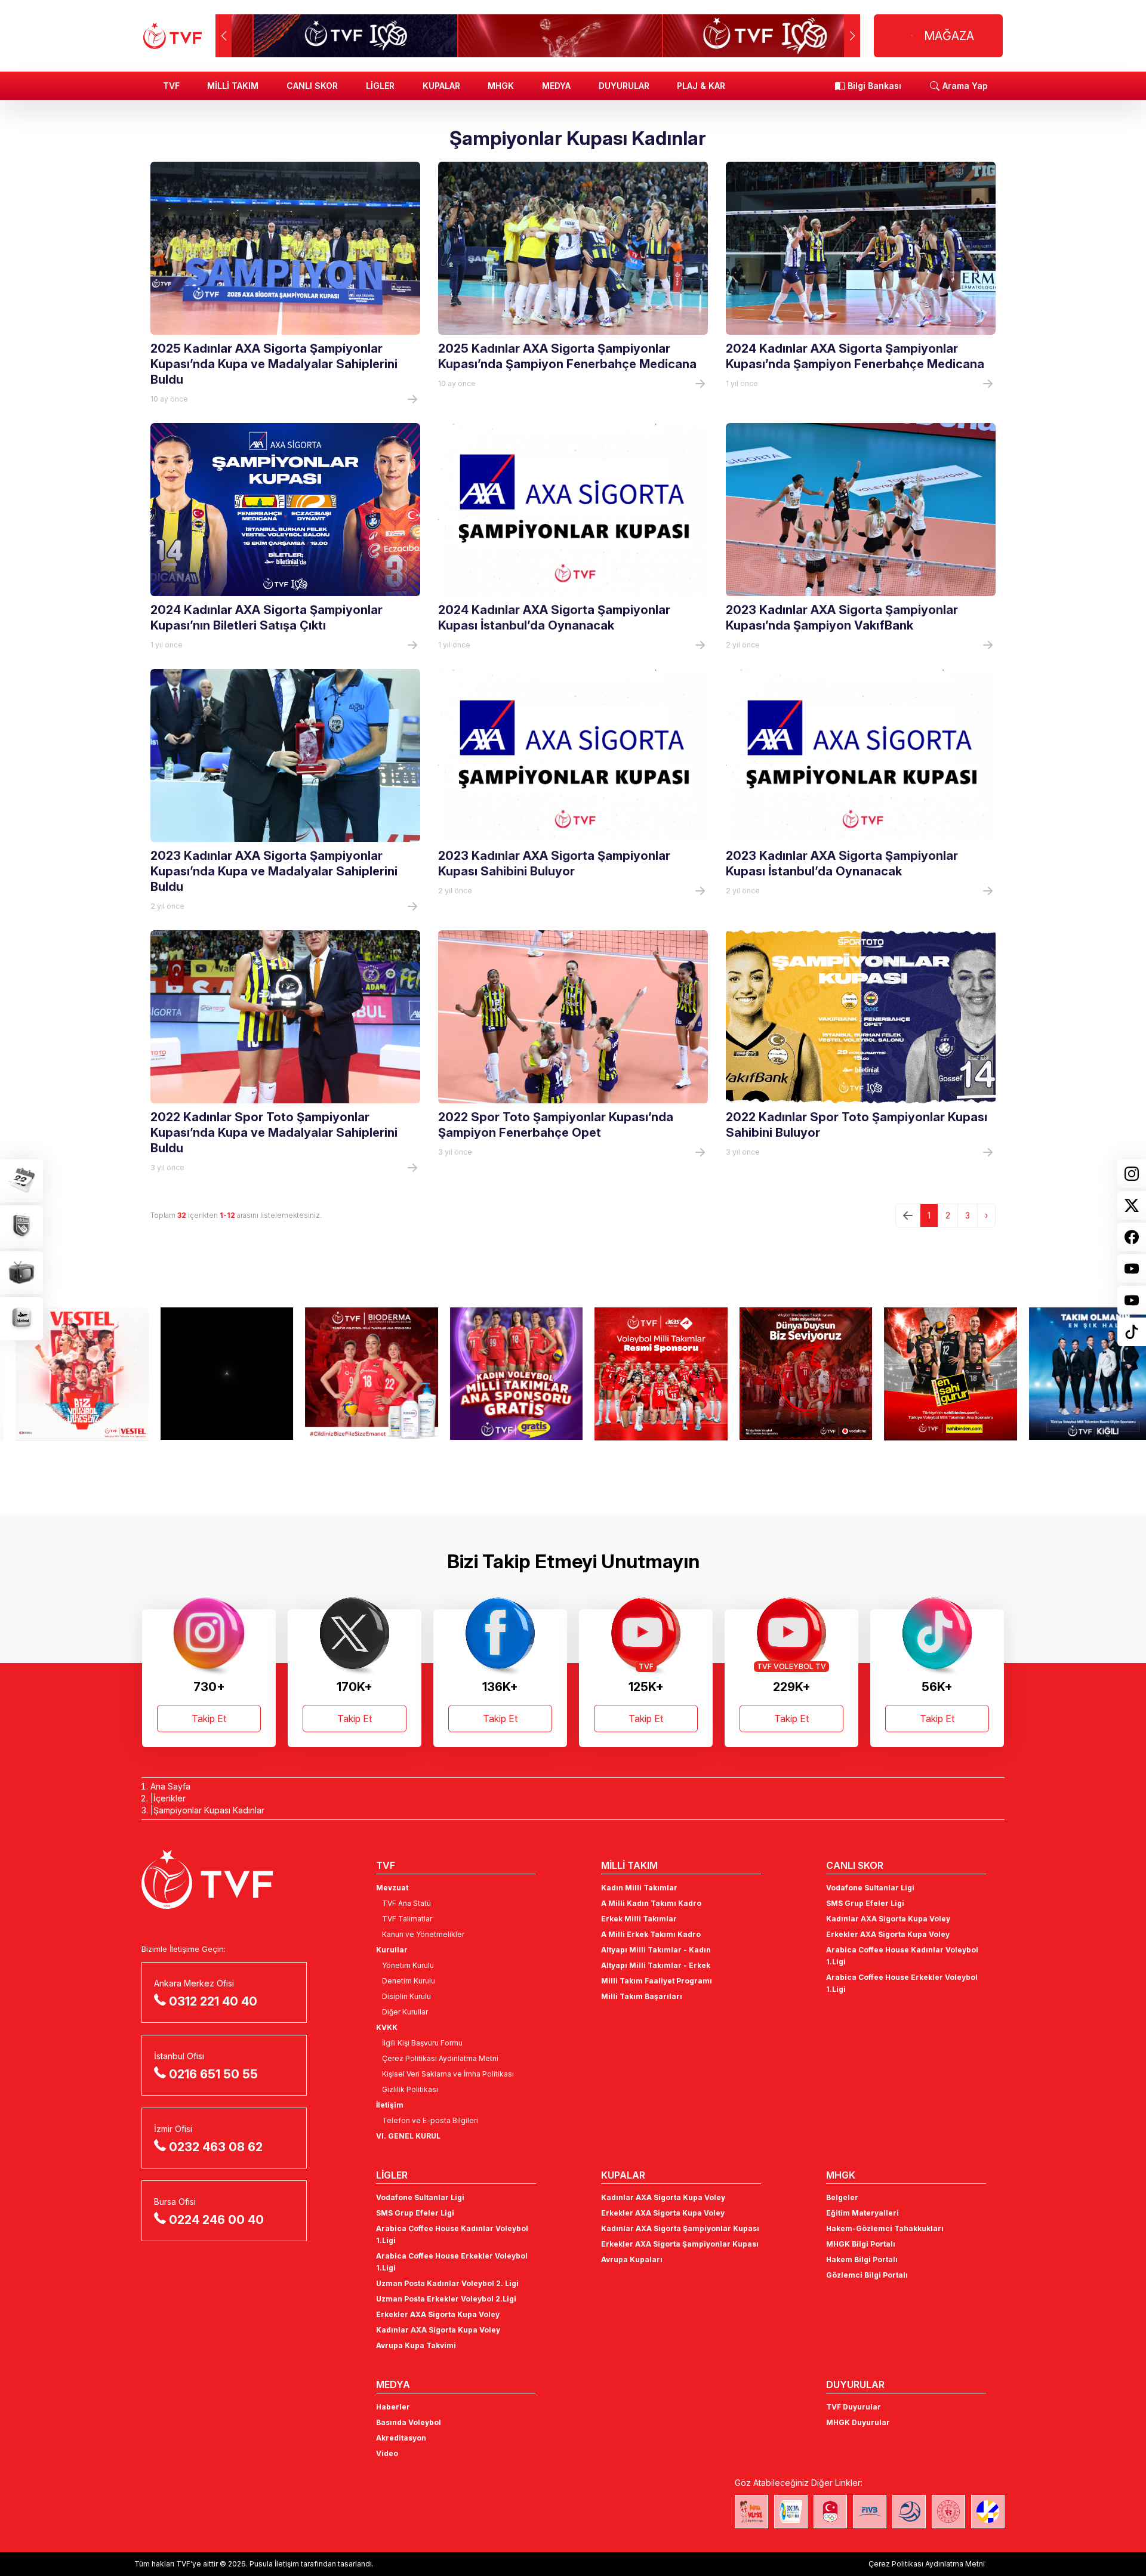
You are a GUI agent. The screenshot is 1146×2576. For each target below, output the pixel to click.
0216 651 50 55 (213, 2074)
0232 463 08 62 (216, 2147)
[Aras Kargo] (646, 1374)
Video (387, 2453)
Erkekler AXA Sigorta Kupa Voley (888, 1934)
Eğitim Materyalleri (862, 2213)
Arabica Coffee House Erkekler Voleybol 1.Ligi (902, 1983)
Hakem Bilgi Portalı (862, 2259)
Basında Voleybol (409, 2422)
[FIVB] (870, 2512)
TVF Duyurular (854, 2407)
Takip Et (209, 1719)
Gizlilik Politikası (410, 2089)
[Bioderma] (356, 1374)
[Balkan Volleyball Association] (909, 2512)
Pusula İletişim (274, 2564)
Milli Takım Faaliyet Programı (657, 1981)
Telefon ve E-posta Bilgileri (430, 2120)
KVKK (387, 2027)
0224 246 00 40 (216, 2220)
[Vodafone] (791, 1374)
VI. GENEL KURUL (408, 2136)
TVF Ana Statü (406, 1903)
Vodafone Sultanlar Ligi (870, 1888)
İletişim (390, 2105)
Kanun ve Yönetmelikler (423, 1934)
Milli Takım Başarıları (642, 1996)
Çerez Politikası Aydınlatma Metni (440, 2058)
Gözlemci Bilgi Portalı (867, 2275)
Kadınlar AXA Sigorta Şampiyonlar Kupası (680, 2228)
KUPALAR (441, 86)
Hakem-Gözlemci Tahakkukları (885, 2228)
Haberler (393, 2407)
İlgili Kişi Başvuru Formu (422, 2043)
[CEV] (988, 2512)
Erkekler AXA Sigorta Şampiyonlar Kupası (680, 2244)
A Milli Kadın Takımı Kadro (651, 1903)
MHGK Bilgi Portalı (861, 2244)
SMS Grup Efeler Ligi (865, 1903)
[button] (852, 36)
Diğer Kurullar (405, 2012)
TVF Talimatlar (407, 1919)
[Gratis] (501, 1374)
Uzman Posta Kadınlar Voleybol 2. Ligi (447, 2283)
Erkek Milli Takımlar (639, 1919)
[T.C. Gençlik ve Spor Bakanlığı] (948, 2512)
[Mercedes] (212, 1374)
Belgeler (842, 2197)
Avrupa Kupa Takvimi (416, 2345)
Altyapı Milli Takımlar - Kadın (656, 1950)
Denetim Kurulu (409, 1981)
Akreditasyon (401, 2438)
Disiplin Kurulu (406, 1996)
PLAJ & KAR (701, 86)
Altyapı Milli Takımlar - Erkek (656, 1965)
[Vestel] (67, 1374)
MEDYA (556, 86)
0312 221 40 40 (213, 2001)
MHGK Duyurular (858, 2422)
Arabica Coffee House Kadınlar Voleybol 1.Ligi (902, 1956)
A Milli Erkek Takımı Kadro (651, 1934)
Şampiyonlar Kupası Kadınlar (209, 1810)
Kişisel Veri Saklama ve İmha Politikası (448, 2074)
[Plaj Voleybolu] (791, 2512)
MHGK (501, 86)
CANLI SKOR (312, 86)
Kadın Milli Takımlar (639, 1888)
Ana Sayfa (170, 1786)
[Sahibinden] (935, 1374)
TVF (171, 86)
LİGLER (380, 86)
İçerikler (170, 1798)
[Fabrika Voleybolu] (751, 2512)
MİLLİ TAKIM (233, 86)
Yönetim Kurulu (408, 1965)
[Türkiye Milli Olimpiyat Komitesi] (830, 2512)
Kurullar (392, 1950)
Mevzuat (392, 1888)
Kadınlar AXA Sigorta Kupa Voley (888, 1919)
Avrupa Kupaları (632, 2259)
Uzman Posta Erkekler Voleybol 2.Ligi (446, 2299)
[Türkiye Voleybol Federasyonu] (172, 36)
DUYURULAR (624, 86)
